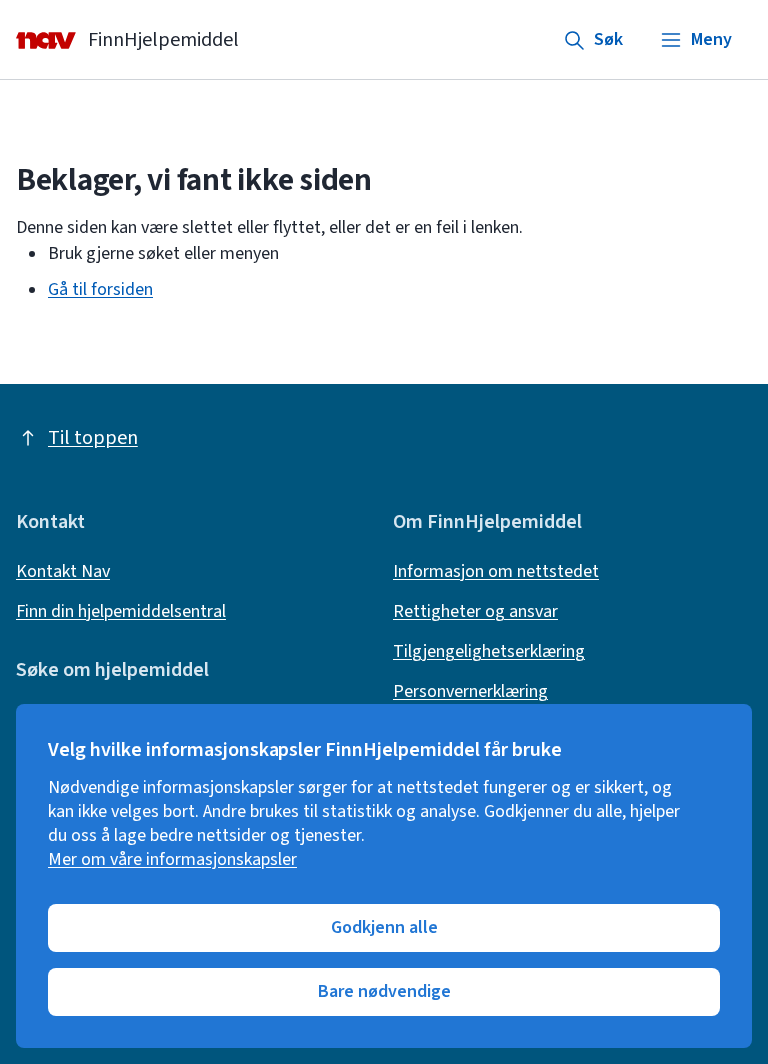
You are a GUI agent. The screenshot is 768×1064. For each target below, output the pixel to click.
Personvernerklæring (470, 692)
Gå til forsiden (100, 289)
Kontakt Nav (63, 572)
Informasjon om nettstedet (496, 572)
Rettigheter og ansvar (475, 612)
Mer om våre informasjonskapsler (172, 860)
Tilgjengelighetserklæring (489, 652)
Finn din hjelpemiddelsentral (121, 612)
